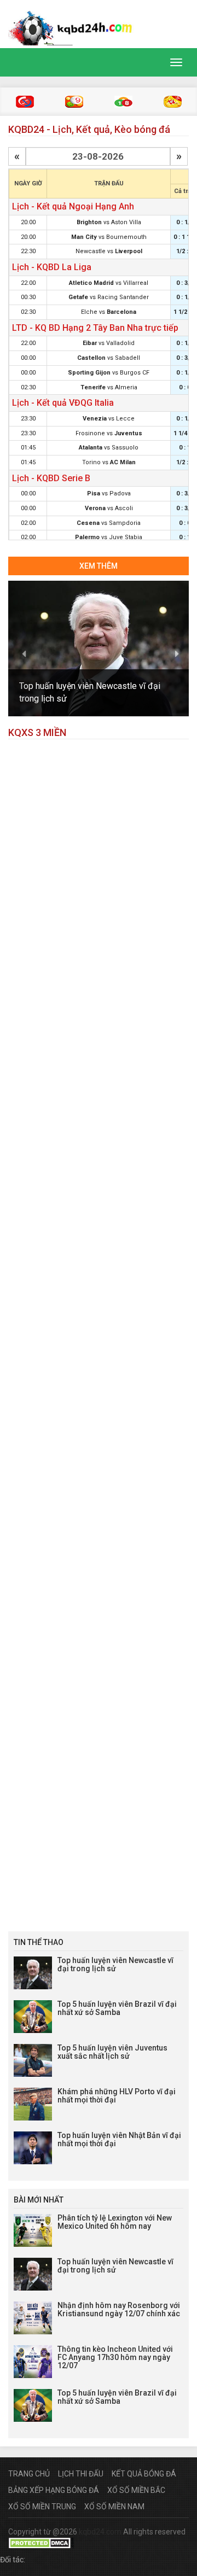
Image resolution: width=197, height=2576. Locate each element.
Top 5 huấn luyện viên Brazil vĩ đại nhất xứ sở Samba (117, 2008)
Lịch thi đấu (81, 2474)
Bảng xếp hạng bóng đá (54, 2490)
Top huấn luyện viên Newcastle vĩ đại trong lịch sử (115, 1964)
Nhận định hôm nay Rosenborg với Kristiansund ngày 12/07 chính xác (119, 2309)
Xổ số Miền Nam (114, 2507)
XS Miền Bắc (25, 102)
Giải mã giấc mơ (173, 102)
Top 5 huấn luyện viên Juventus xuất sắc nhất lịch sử (112, 2052)
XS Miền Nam (123, 102)
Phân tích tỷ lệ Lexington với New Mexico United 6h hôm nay (115, 2222)
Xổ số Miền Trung (42, 2507)
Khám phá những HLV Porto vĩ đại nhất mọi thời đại (117, 2096)
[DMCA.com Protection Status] (41, 2543)
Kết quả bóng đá (144, 2474)
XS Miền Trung (74, 102)
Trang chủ (29, 2474)
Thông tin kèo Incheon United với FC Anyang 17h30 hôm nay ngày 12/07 (115, 2358)
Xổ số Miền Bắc (136, 2490)
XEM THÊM (99, 566)
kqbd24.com (100, 2532)
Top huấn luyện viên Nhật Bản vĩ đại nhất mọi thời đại (119, 2139)
